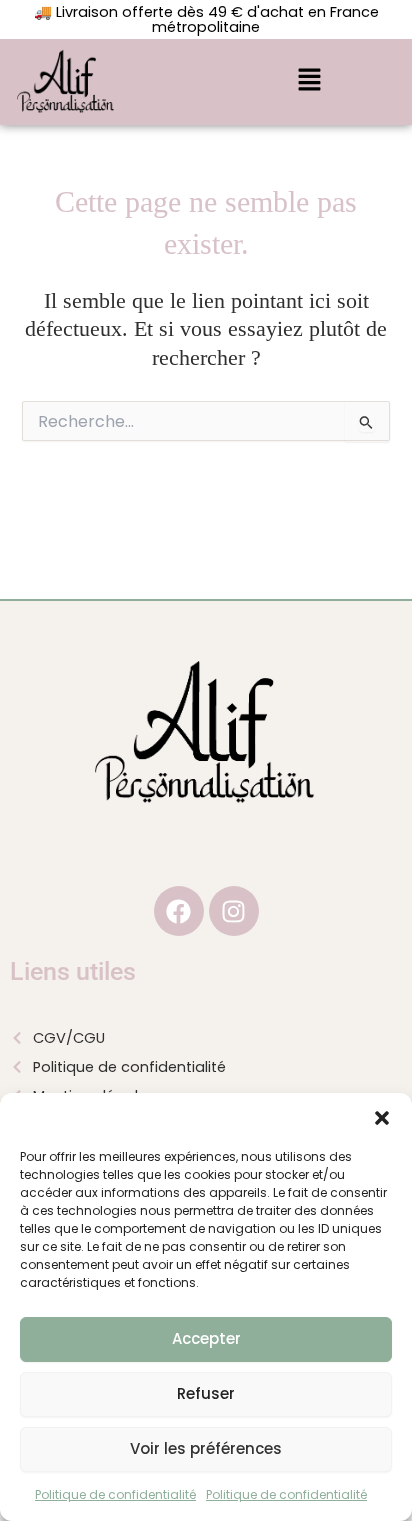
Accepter (206, 1338)
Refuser (206, 1393)
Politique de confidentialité (115, 1494)
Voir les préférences (206, 1448)
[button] (382, 1118)
